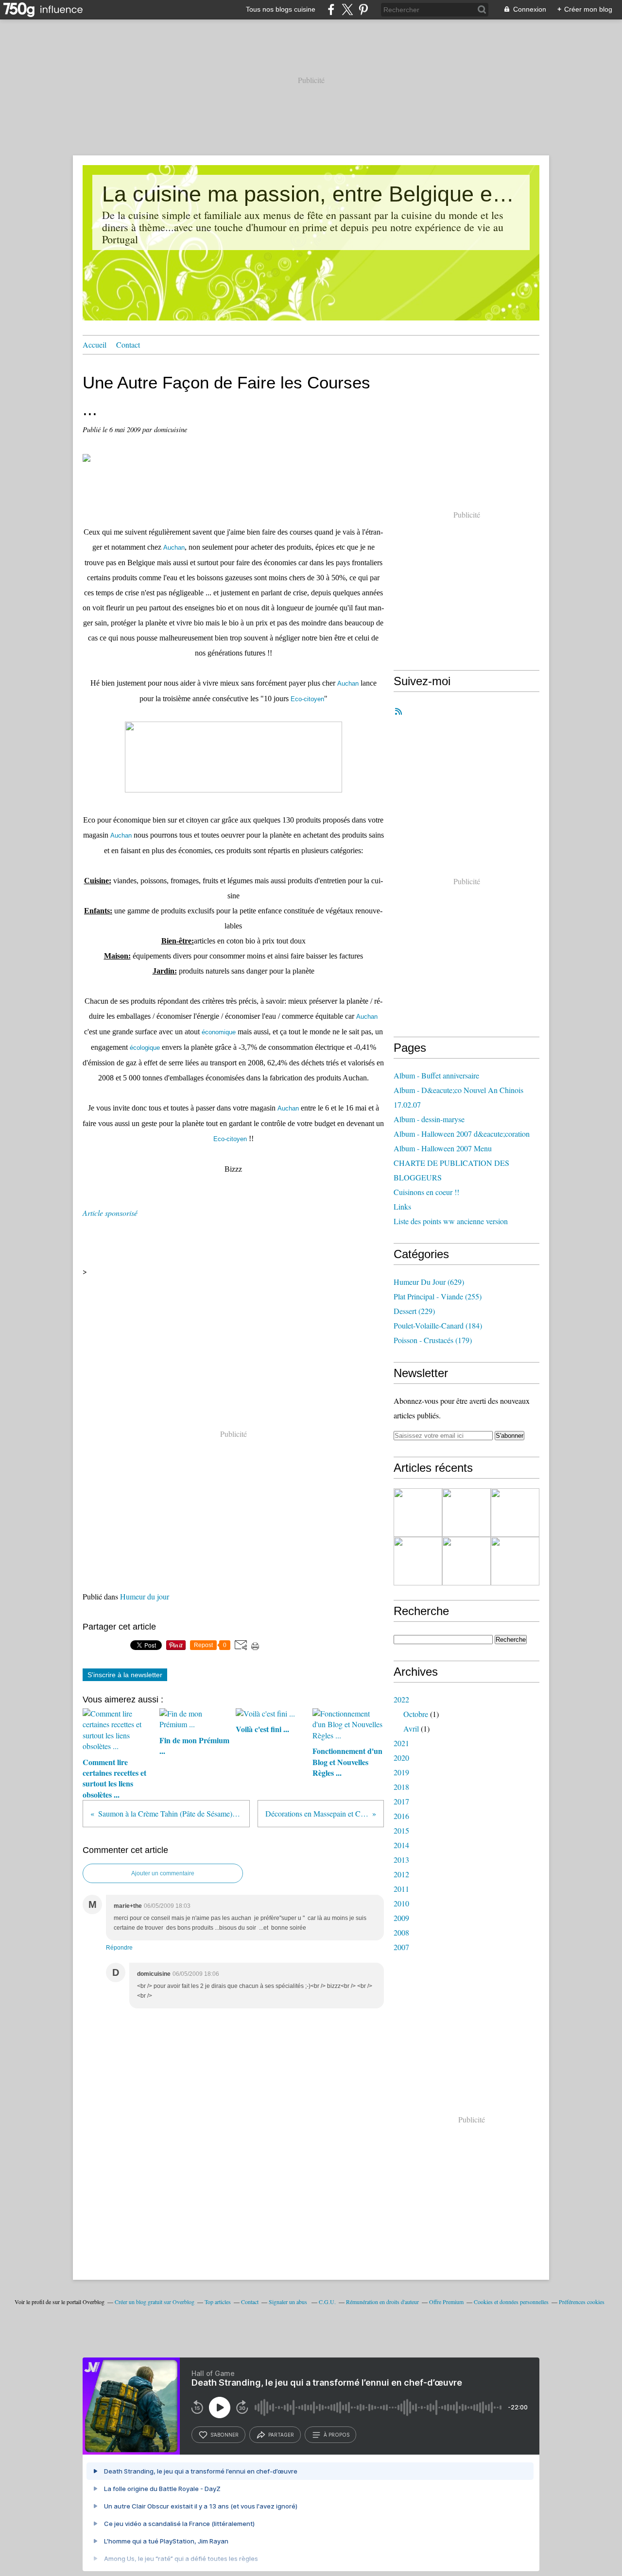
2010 (401, 1903)
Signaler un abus (289, 2302)
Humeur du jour (145, 1596)
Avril (411, 1728)
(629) (429, 1282)
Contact (128, 345)
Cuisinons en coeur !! (426, 1192)
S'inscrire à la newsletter (125, 1675)
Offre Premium (446, 2302)
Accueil (95, 345)
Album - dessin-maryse (429, 1119)
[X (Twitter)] (347, 9)
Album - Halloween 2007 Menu (443, 1148)
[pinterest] (363, 9)
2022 (401, 1699)
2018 (401, 1787)
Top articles (218, 2302)
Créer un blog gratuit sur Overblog (155, 2302)
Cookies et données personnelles (511, 2302)
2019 (401, 1772)
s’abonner (225, 2435)
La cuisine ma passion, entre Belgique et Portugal (311, 194)
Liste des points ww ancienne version (451, 1221)
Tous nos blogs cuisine (281, 9)
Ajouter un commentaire (163, 1873)
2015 (401, 1830)
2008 (401, 1932)
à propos (337, 2435)
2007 (401, 1947)
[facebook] (331, 9)
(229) (414, 1311)
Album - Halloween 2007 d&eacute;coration (462, 1134)
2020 (401, 1758)
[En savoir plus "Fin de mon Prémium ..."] (466, 1513)
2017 (401, 1801)
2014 (401, 1845)
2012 (401, 1874)
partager (281, 2435)
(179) (433, 1340)
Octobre (416, 1714)
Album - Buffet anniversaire (436, 1075)
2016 (401, 1816)
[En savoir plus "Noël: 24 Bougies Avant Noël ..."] (466, 1561)
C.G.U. (327, 2302)
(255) (438, 1296)
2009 (401, 1918)
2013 (401, 1860)
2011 (401, 1889)
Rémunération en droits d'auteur (382, 2302)
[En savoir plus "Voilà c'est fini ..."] (515, 1513)
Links (402, 1206)
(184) (438, 1325)
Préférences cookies (582, 2302)
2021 (401, 1743)
